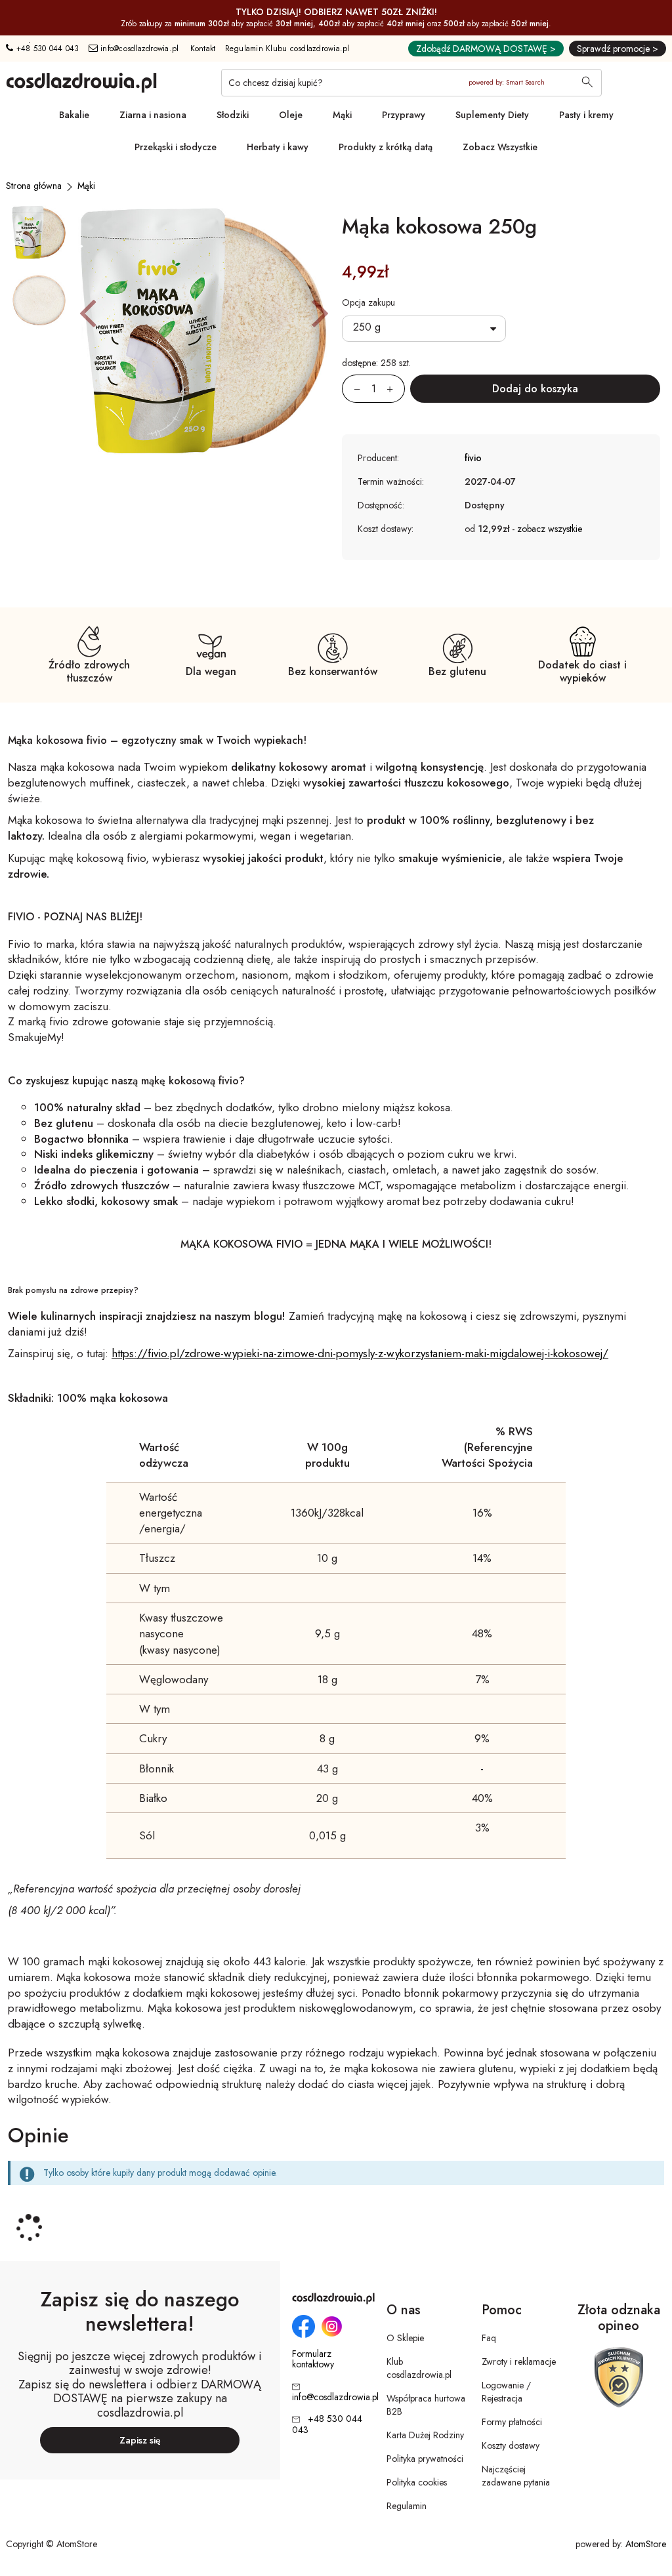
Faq (489, 2338)
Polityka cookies (417, 2482)
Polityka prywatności (425, 2459)
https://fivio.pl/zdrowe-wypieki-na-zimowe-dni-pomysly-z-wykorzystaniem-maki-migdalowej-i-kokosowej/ (360, 1353)
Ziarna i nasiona (153, 115)
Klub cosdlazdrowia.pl (419, 2368)
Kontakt (203, 49)
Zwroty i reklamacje (519, 2361)
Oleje (291, 115)
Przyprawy (404, 115)
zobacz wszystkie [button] (550, 529)
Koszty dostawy (511, 2445)
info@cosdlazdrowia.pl (138, 49)
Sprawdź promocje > (618, 49)
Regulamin (407, 2506)
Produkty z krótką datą (386, 147)
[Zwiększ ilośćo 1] (396, 389)
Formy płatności (512, 2422)
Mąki (342, 115)
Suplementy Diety (492, 115)
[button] (88, 312)
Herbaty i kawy (278, 147)
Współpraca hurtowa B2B (426, 2405)
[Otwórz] (424, 329)
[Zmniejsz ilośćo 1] (351, 389)
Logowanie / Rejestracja (506, 2392)
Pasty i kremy (586, 115)
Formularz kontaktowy (313, 2360)
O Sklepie (405, 2338)
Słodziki (233, 115)
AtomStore (646, 2544)
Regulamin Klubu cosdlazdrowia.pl (287, 49)
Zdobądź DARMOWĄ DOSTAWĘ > (486, 49)
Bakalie (74, 115)
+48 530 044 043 (46, 49)
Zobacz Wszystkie (500, 147)
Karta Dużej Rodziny (425, 2435)
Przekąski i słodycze (176, 147)
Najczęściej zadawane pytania (516, 2476)
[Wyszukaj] (587, 83)
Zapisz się (140, 2440)
